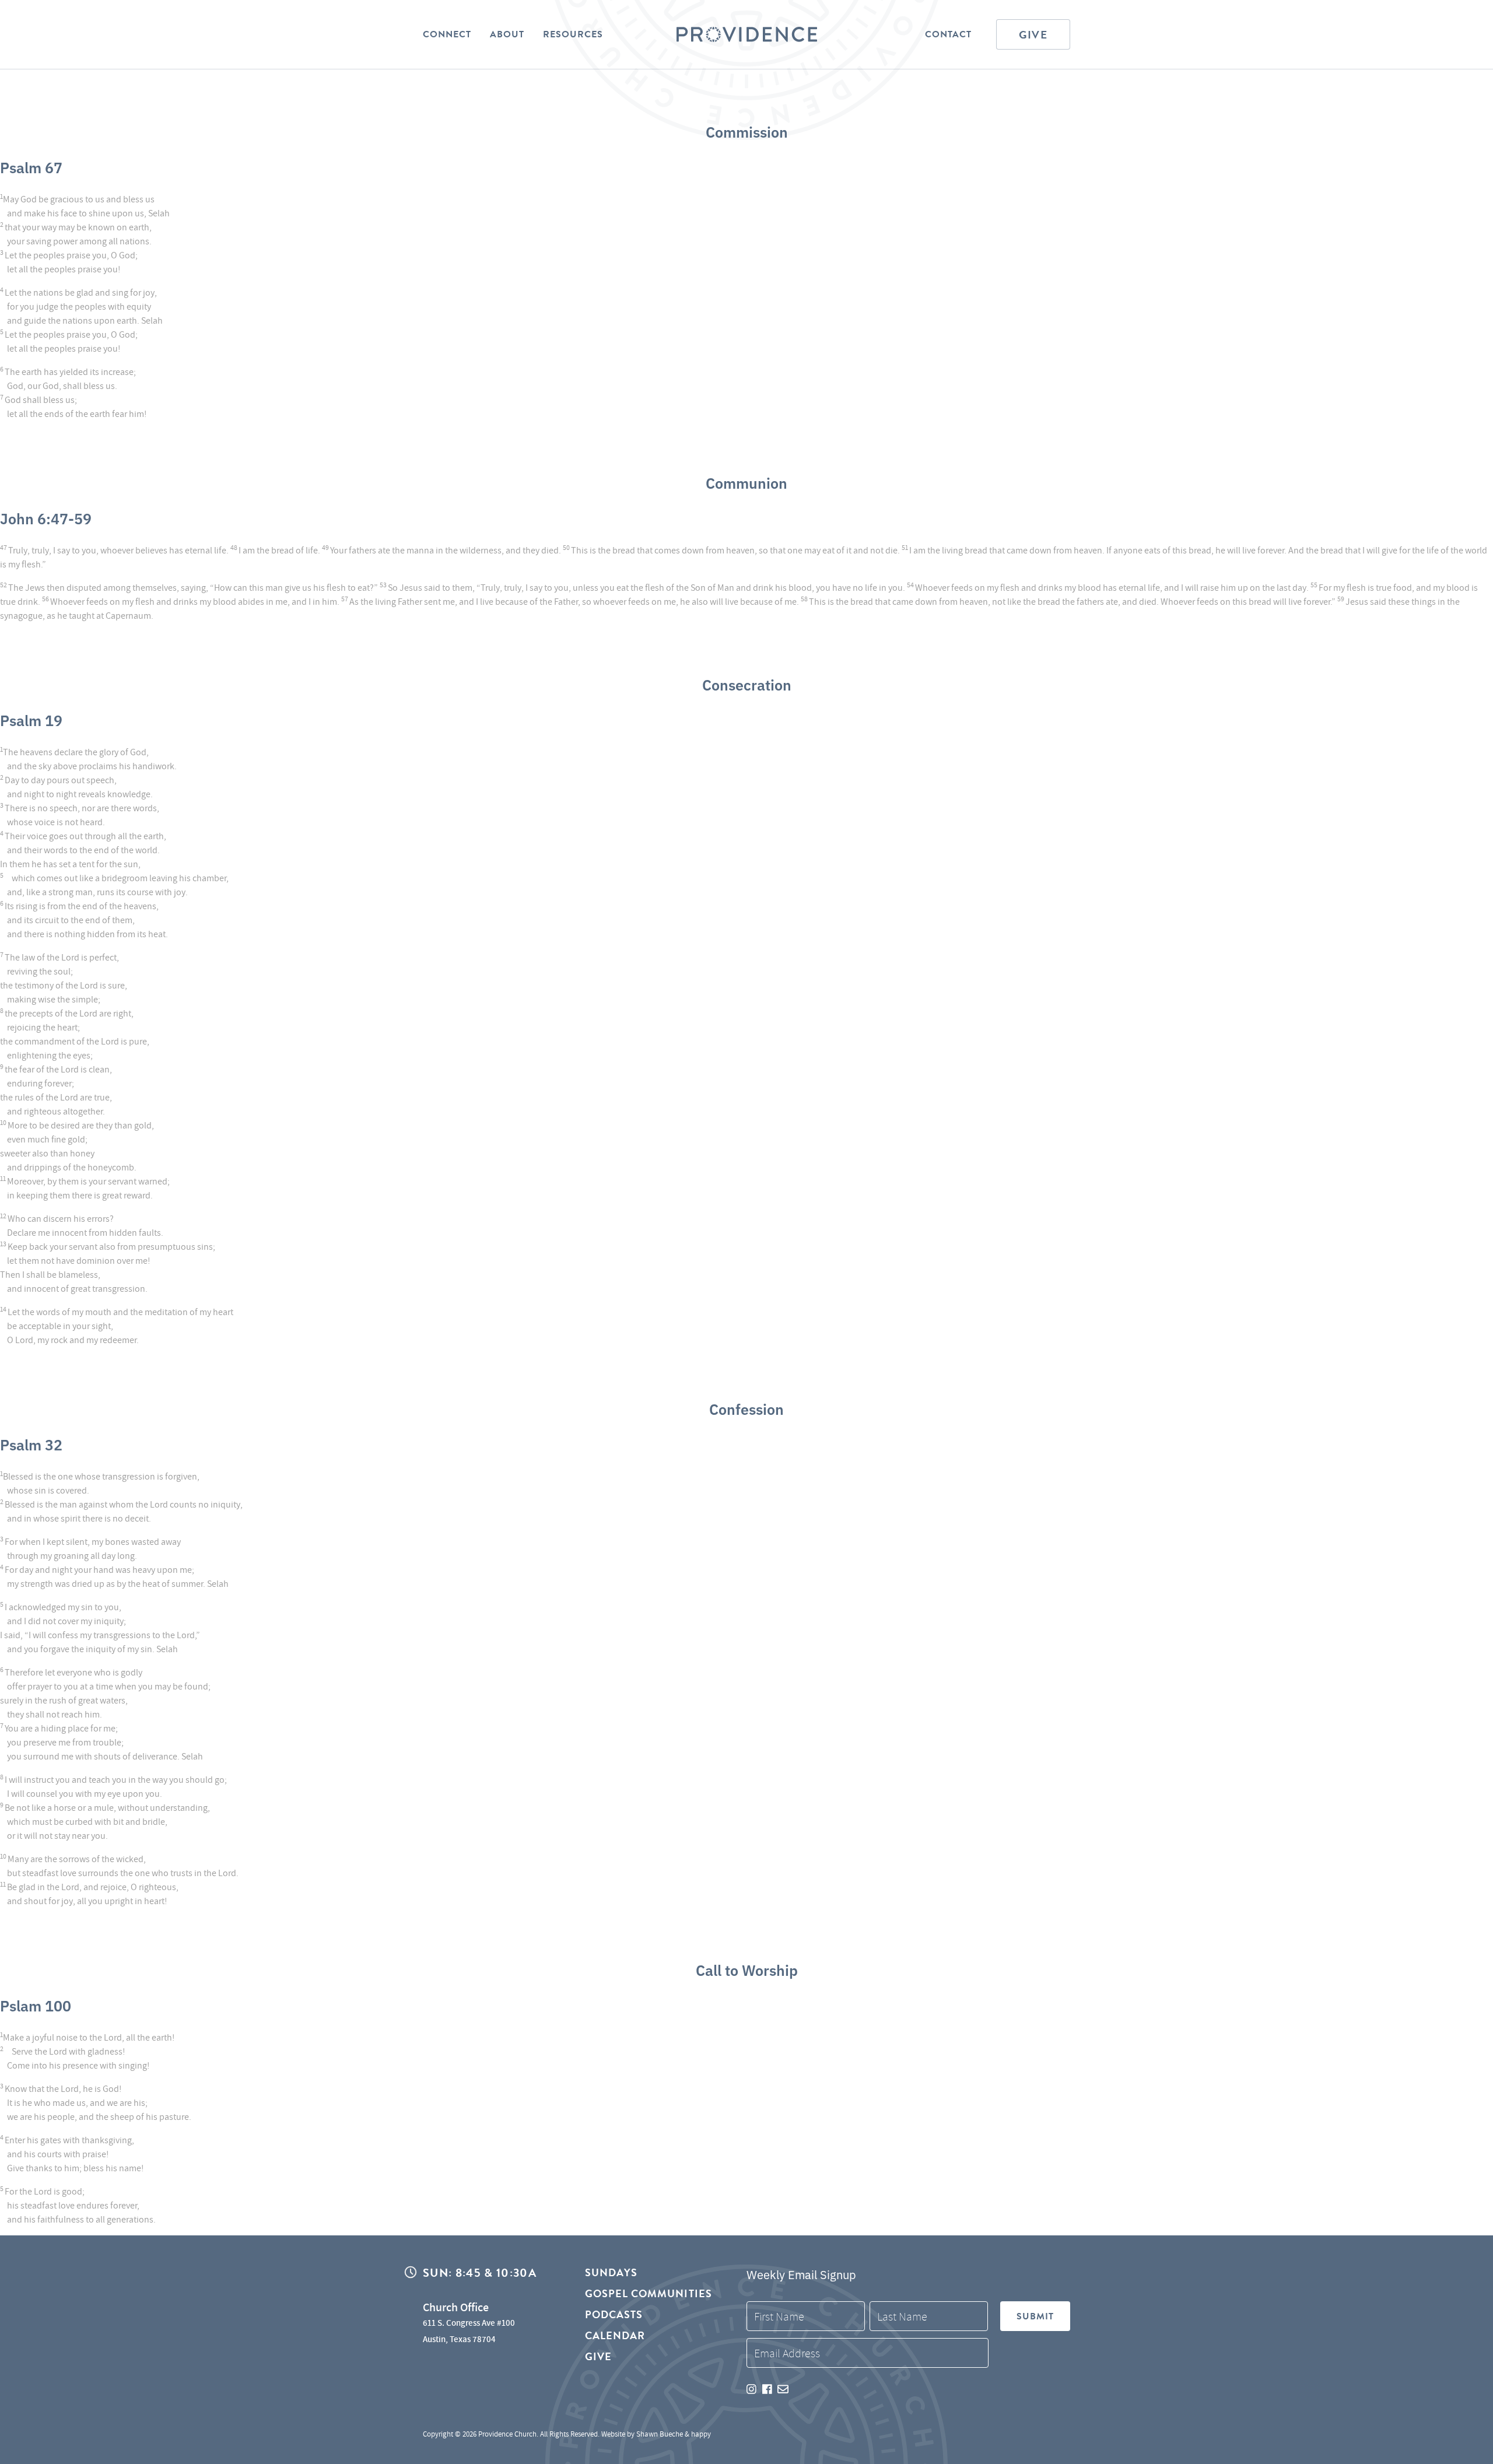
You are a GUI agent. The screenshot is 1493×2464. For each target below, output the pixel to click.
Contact (948, 34)
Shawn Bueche (660, 2434)
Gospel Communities (649, 2293)
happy (701, 2434)
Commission (747, 131)
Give (1033, 35)
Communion (746, 482)
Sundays (611, 2273)
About (507, 34)
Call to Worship (747, 1969)
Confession (746, 1408)
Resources (573, 34)
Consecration (747, 684)
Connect (447, 34)
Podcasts (614, 2314)
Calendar (615, 2335)
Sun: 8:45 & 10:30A (480, 2273)
